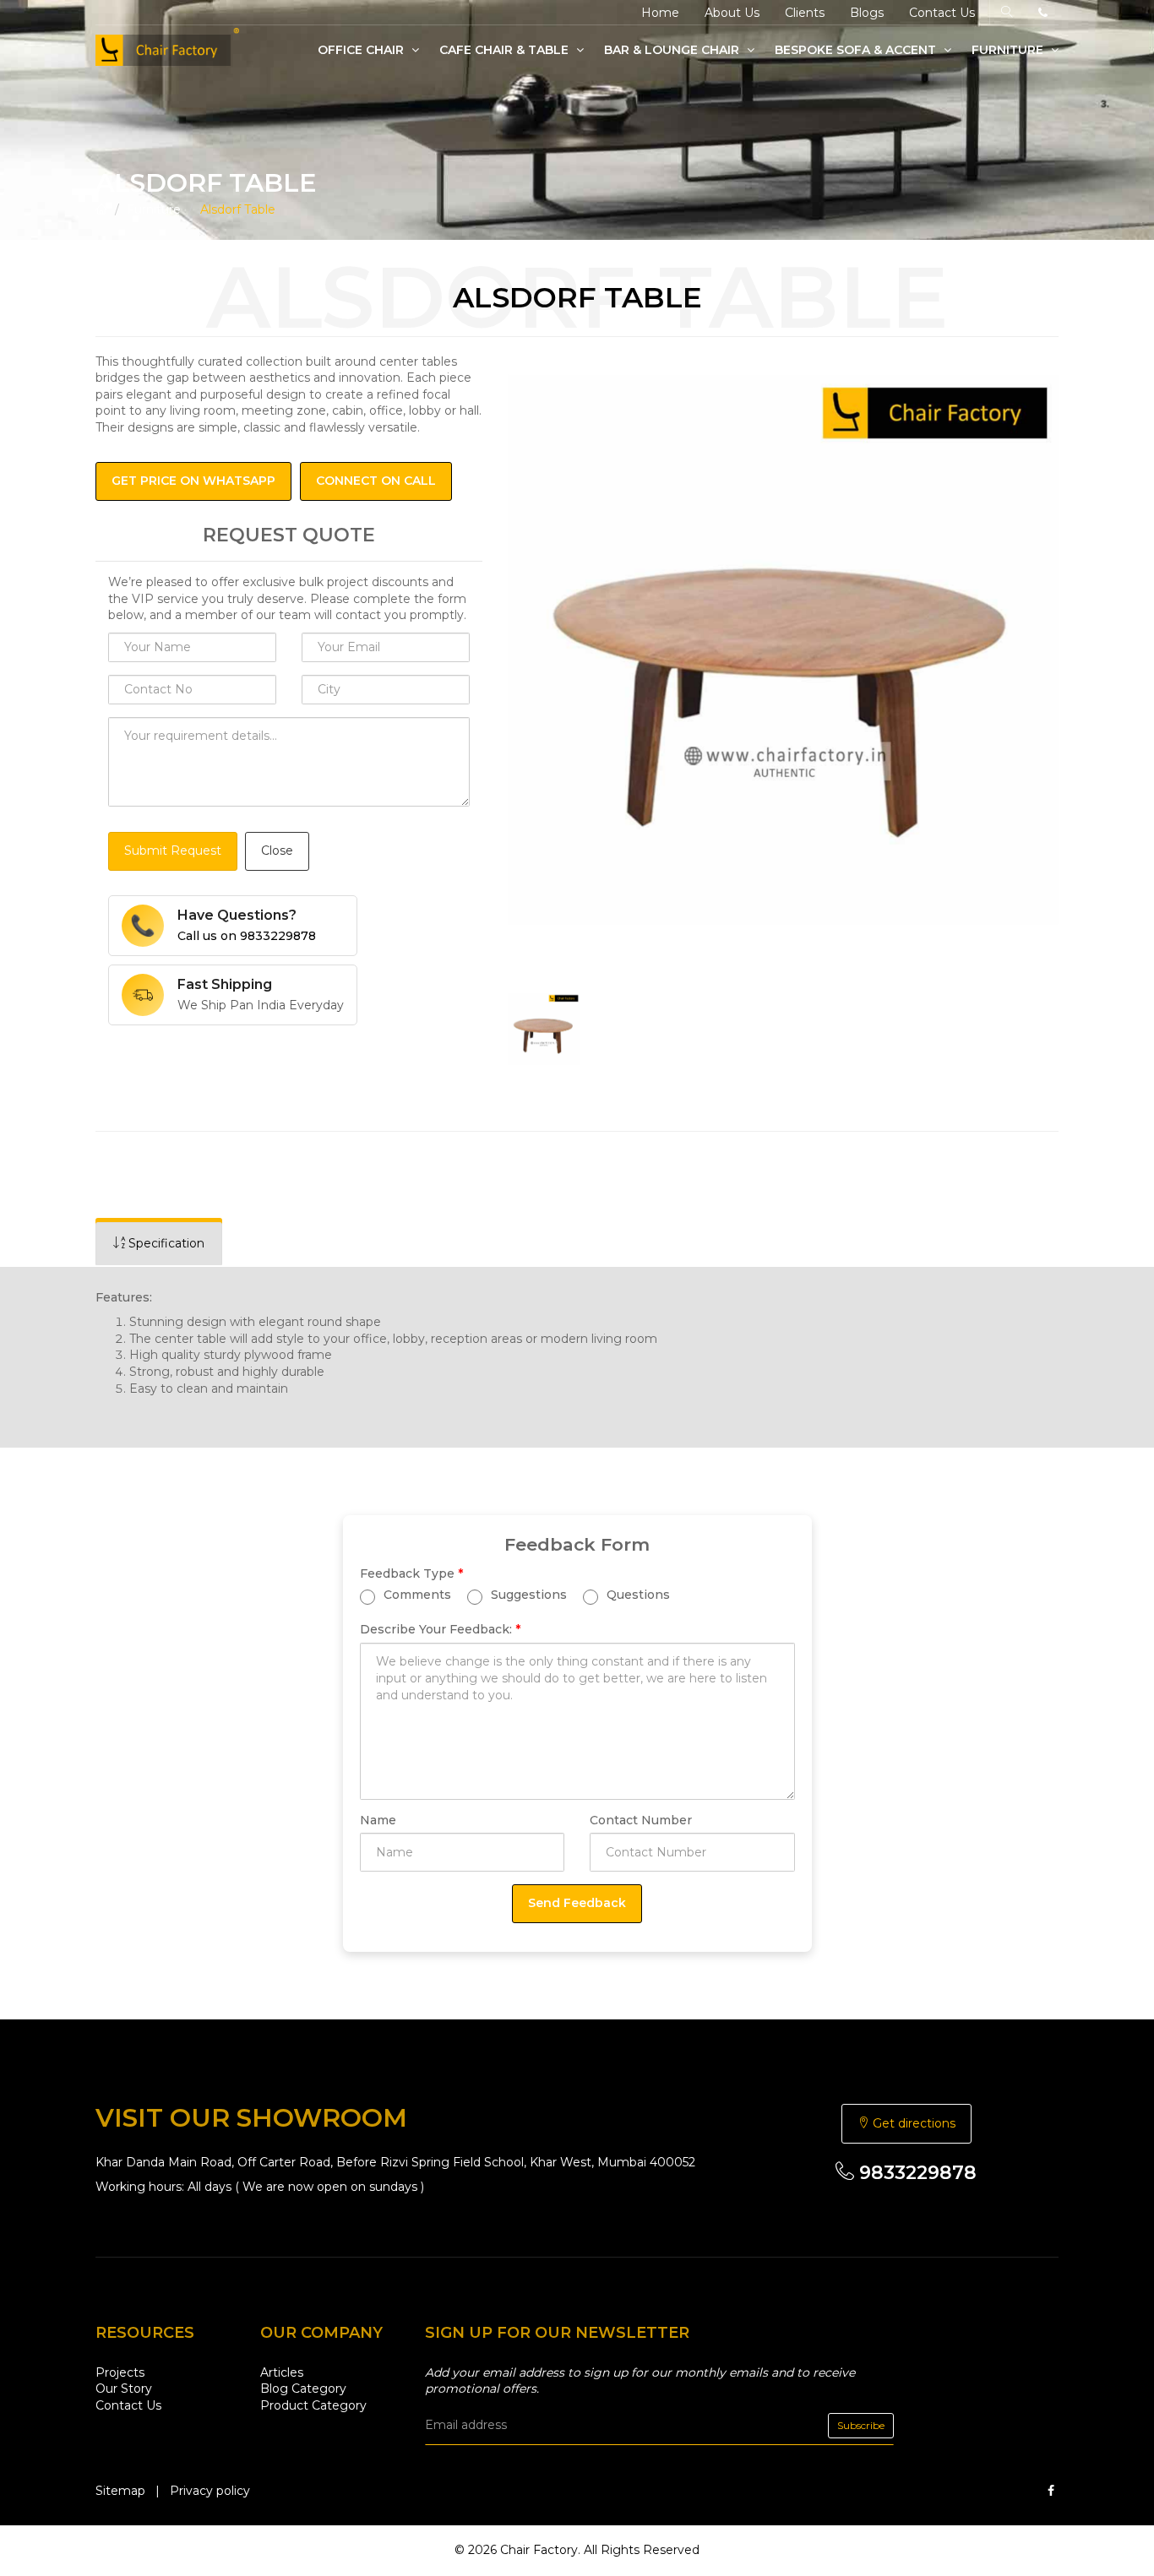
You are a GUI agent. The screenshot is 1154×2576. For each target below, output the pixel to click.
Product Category (313, 2405)
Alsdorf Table (238, 209)
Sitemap (120, 2491)
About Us (732, 13)
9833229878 (915, 2173)
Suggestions (527, 1595)
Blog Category (303, 2389)
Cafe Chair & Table (506, 50)
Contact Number (641, 1820)
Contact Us (942, 13)
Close (277, 851)
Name (378, 1820)
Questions (637, 1595)
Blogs (867, 13)
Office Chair (362, 50)
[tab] (159, 1244)
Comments (416, 1595)
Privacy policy (210, 2491)
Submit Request (173, 851)
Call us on (247, 936)
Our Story (124, 2389)
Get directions (912, 2123)
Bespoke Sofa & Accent (857, 50)
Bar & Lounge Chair (673, 50)
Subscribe (861, 2425)
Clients (805, 13)
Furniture (1009, 50)
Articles (282, 2372)
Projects (120, 2372)
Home (660, 13)
